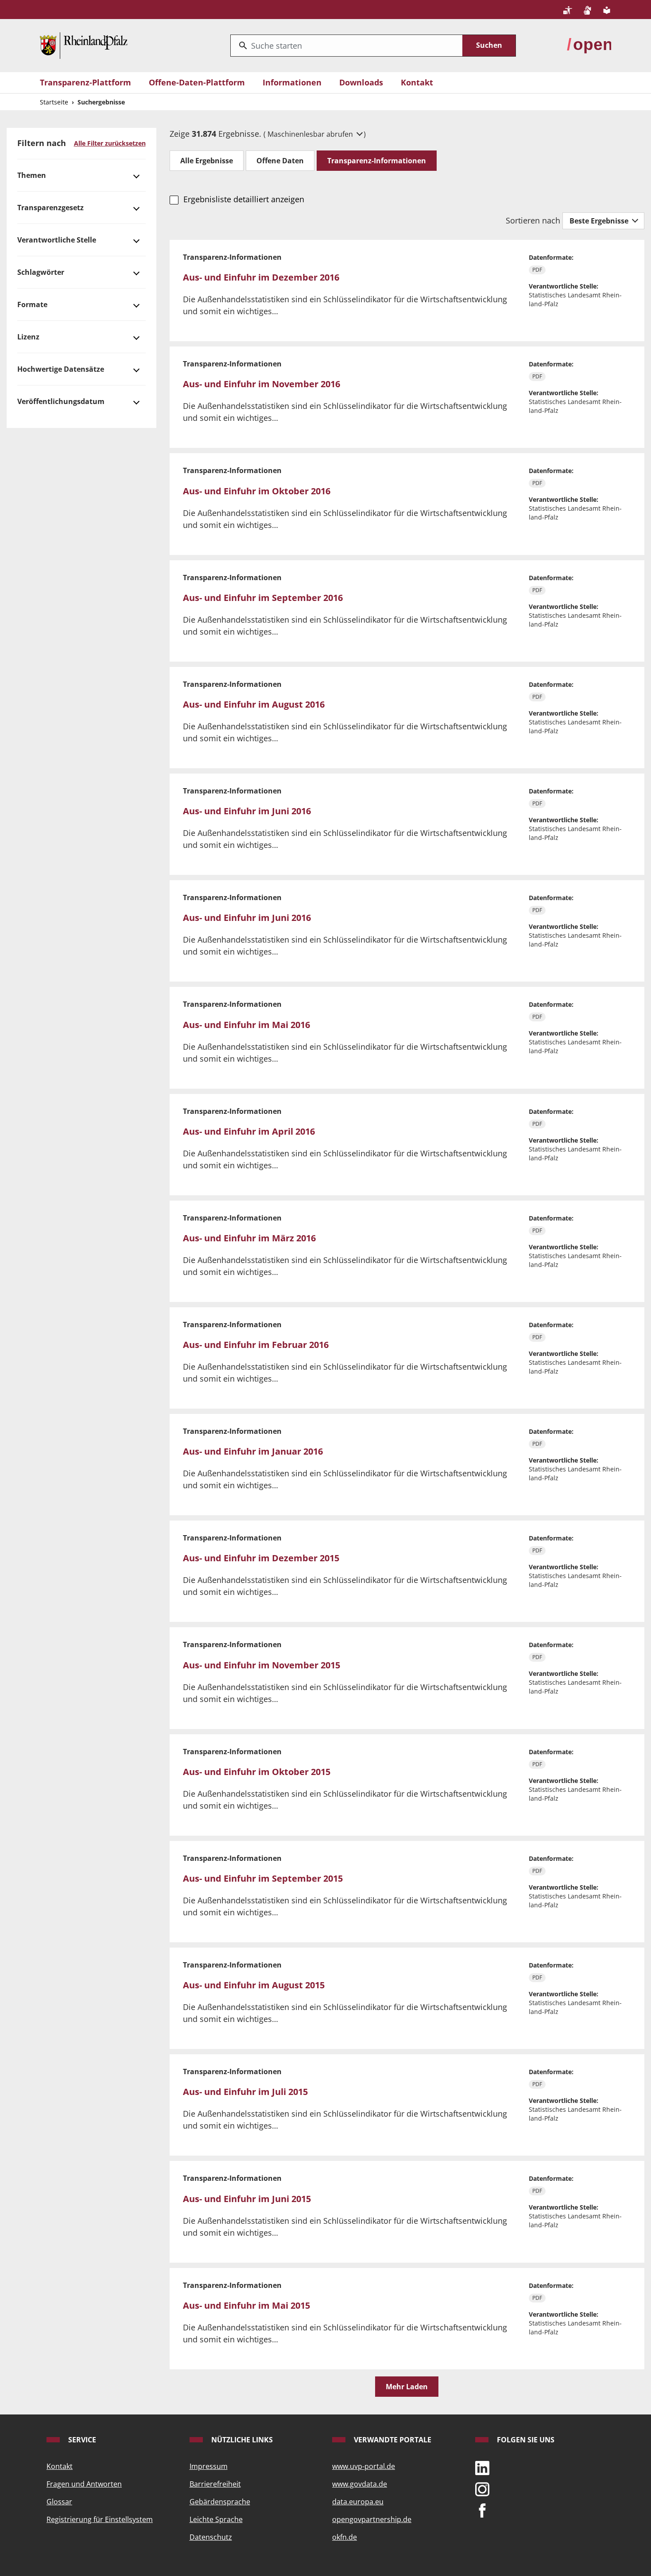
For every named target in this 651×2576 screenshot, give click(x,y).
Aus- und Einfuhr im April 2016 (249, 1131)
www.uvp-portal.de (364, 2466)
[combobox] (347, 46)
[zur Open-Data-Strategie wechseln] (589, 45)
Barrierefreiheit (215, 2484)
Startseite (54, 102)
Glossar (59, 2502)
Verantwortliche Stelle (57, 240)
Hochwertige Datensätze (61, 369)
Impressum (209, 2466)
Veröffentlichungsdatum (61, 401)
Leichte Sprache (216, 2519)
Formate (32, 304)
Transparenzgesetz (50, 208)
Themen (32, 175)
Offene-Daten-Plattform (197, 82)
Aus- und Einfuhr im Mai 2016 (246, 1025)
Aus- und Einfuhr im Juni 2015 (247, 2199)
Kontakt (417, 82)
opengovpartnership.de (372, 2519)
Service (81, 2440)
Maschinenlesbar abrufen (311, 134)
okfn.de (345, 2537)
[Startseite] (84, 45)
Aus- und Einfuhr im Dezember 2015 (261, 1558)
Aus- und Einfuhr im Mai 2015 (246, 2305)
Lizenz (28, 337)
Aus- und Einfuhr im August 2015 (254, 1985)
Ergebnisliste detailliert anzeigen (244, 199)
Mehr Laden (407, 2387)
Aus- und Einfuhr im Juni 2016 (247, 811)
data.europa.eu (358, 2502)
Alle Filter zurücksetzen (110, 143)
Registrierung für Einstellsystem (100, 2519)
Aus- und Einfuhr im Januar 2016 (253, 1451)
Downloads (361, 82)
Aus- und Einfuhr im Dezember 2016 (261, 277)
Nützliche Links (241, 2440)
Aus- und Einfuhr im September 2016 (263, 598)
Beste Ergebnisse (600, 221)
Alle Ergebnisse (207, 161)
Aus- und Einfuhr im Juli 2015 (245, 2092)
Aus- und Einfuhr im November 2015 (262, 1665)
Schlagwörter (41, 272)
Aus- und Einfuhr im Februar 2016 (256, 1345)
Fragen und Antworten (84, 2484)
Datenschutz (211, 2537)
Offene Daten (280, 161)
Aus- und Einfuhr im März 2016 (249, 1238)
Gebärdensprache (220, 2502)
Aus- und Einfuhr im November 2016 (262, 384)
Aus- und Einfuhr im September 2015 (263, 1878)
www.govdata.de (360, 2484)
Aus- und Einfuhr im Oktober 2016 (257, 491)
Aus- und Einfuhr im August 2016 (254, 704)
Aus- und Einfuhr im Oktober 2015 (257, 1772)
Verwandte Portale (392, 2440)
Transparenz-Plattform (85, 82)
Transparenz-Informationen (377, 161)
